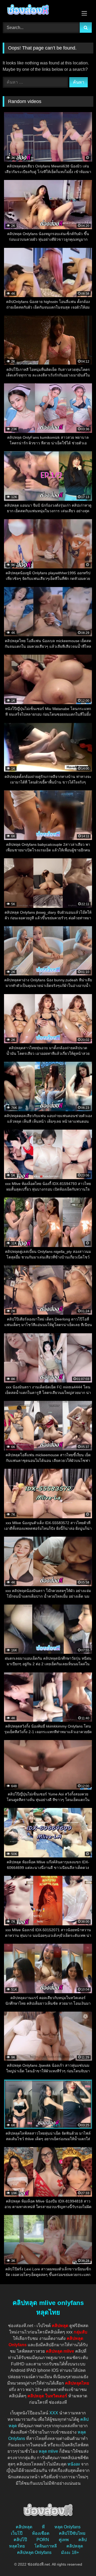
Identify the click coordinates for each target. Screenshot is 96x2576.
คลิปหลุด (24, 2527)
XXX (54, 2413)
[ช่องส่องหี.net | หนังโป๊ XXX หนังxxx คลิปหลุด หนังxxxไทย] (39, 10)
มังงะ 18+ (70, 2552)
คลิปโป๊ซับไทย (72, 2533)
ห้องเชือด (41, 2533)
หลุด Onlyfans (67, 2527)
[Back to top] (79, 2560)
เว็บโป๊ (17, 2533)
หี (43, 2527)
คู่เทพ (64, 2540)
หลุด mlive (48, 2451)
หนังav (74, 2464)
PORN (43, 2540)
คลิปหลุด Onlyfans (34, 2552)
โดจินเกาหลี (46, 2546)
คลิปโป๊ (20, 2540)
